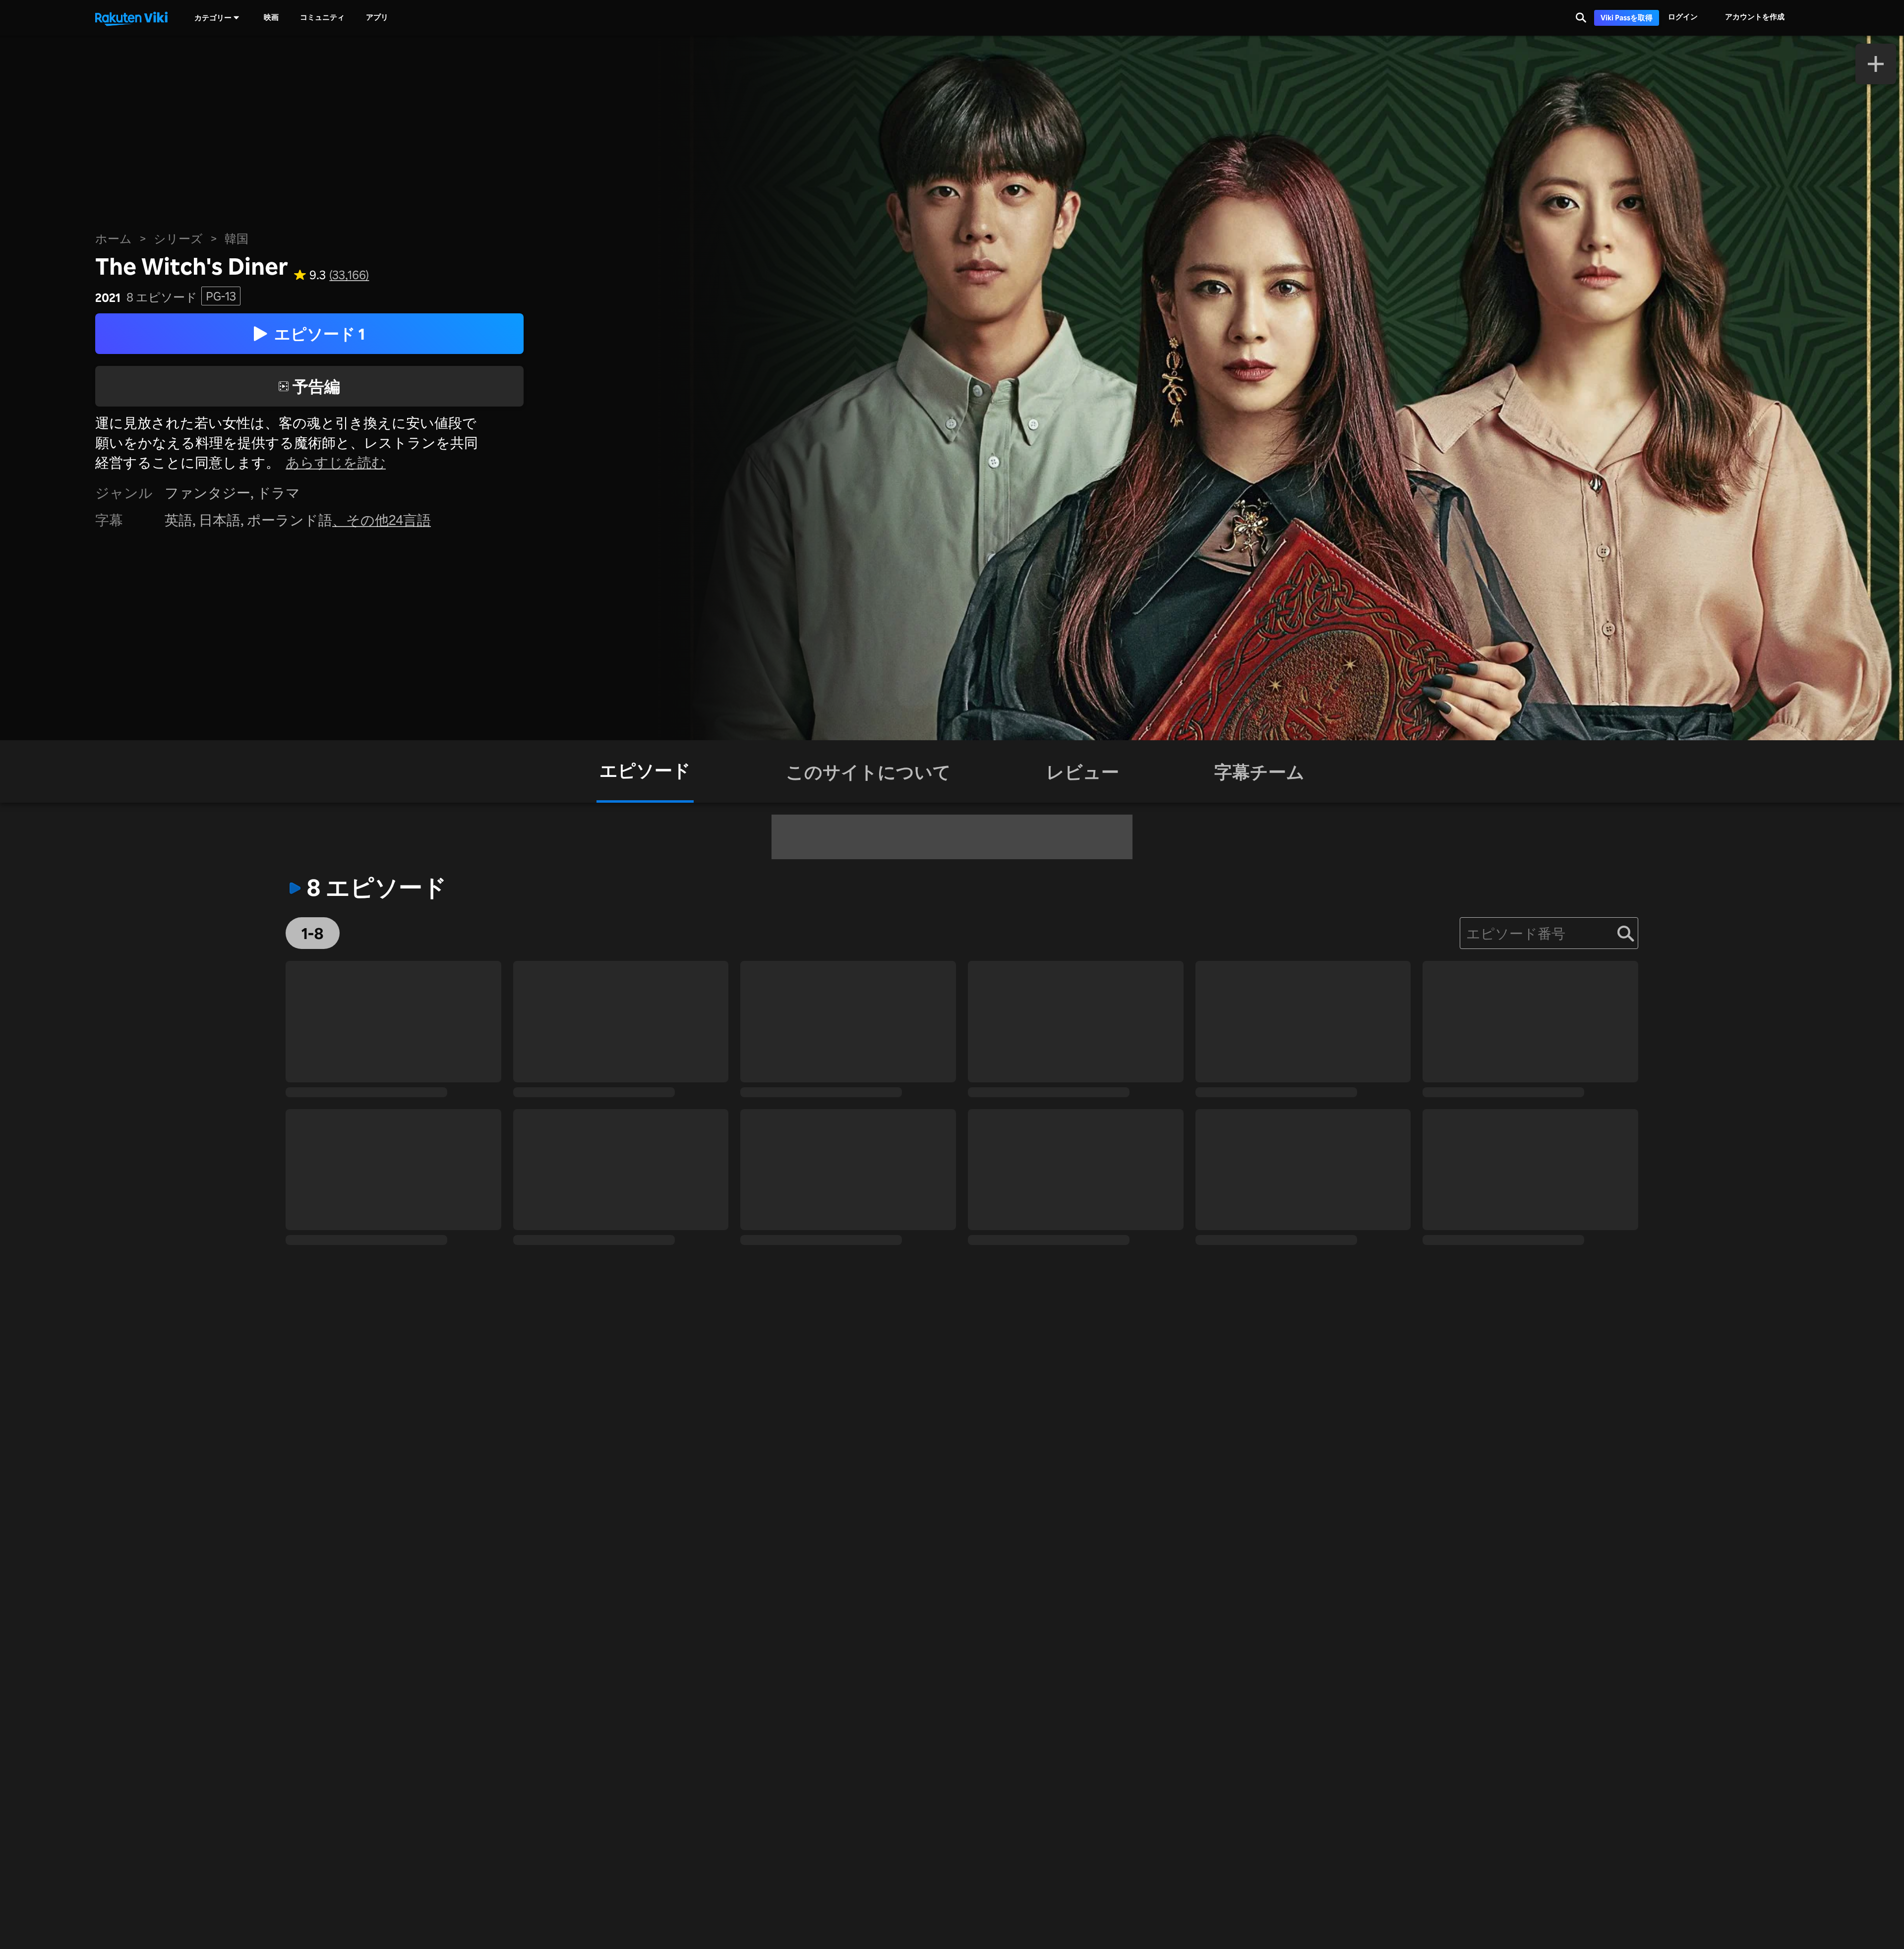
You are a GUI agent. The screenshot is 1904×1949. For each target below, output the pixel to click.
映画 (271, 17)
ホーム (114, 238)
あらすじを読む (336, 462)
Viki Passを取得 (1627, 18)
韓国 (237, 238)
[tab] (645, 771)
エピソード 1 (320, 333)
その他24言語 (388, 520)
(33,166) (349, 275)
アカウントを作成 (1755, 17)
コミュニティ (322, 17)
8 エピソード (162, 297)
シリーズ (178, 238)
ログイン (1683, 17)
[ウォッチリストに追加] (1876, 64)
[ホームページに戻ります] (131, 18)
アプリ (377, 17)
